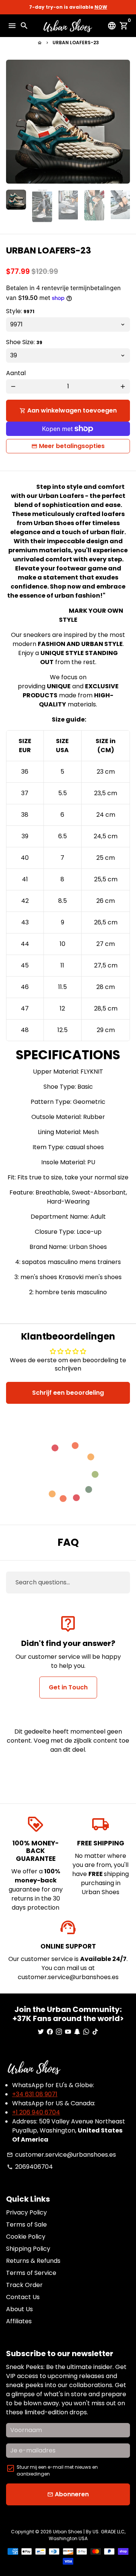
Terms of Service (31, 2273)
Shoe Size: (24, 342)
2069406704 (30, 2167)
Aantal (16, 373)
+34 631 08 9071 (35, 2094)
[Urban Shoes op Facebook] (50, 2032)
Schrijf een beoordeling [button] (68, 1393)
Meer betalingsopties (72, 446)
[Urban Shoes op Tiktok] (95, 2032)
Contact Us (23, 2297)
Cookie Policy (26, 2237)
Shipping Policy (28, 2249)
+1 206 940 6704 (36, 2112)
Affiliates (19, 2321)
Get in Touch (68, 1687)
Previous (13, 122)
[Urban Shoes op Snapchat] (77, 2032)
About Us (19, 2309)
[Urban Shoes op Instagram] (59, 2032)
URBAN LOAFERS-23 (76, 42)
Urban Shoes (68, 2532)
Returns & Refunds (33, 2261)
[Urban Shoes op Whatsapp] (86, 2032)
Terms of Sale (26, 2224)
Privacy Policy (26, 2212)
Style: (20, 311)
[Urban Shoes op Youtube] (68, 2032)
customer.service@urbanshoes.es (61, 2155)
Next (123, 122)
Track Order (24, 2285)
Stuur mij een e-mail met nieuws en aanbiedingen (57, 2470)
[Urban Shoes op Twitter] (41, 2032)
